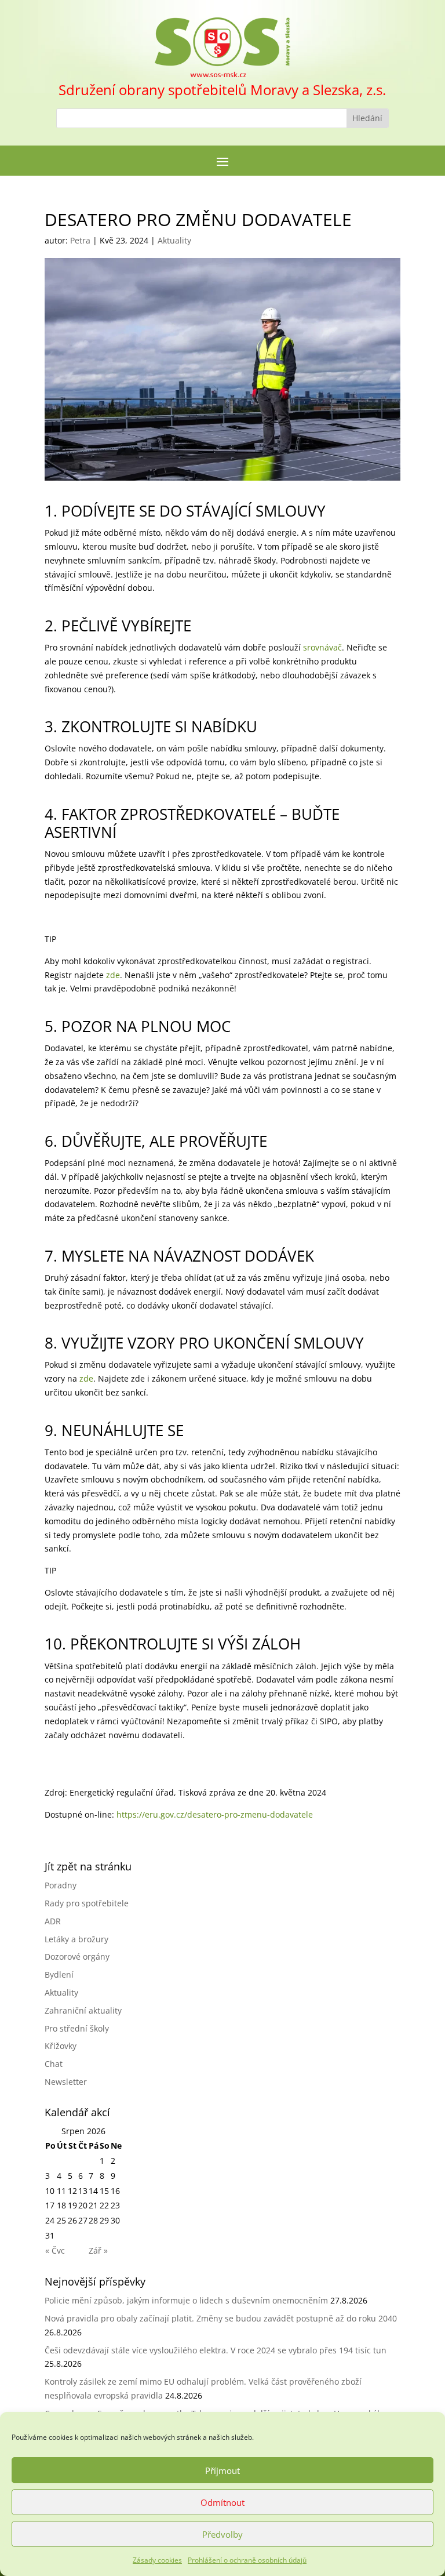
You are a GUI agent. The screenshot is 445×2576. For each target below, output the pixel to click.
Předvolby (222, 2534)
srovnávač (322, 647)
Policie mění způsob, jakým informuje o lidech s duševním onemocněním (186, 2300)
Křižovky (61, 2046)
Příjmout (222, 2470)
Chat (54, 2064)
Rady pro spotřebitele (87, 1903)
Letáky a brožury (76, 1939)
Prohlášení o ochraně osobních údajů (247, 2560)
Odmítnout (222, 2502)
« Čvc (55, 2250)
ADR (53, 1921)
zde (113, 975)
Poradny (61, 1885)
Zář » (98, 2250)
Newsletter (66, 2082)
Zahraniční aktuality (83, 2010)
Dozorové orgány (77, 1956)
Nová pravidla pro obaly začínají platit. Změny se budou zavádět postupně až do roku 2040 (221, 2318)
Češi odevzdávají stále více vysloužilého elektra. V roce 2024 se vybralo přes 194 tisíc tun (216, 2350)
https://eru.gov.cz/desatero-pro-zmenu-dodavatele (215, 1814)
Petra (80, 240)
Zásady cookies (157, 2560)
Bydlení (59, 1974)
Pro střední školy (77, 2028)
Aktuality (174, 240)
